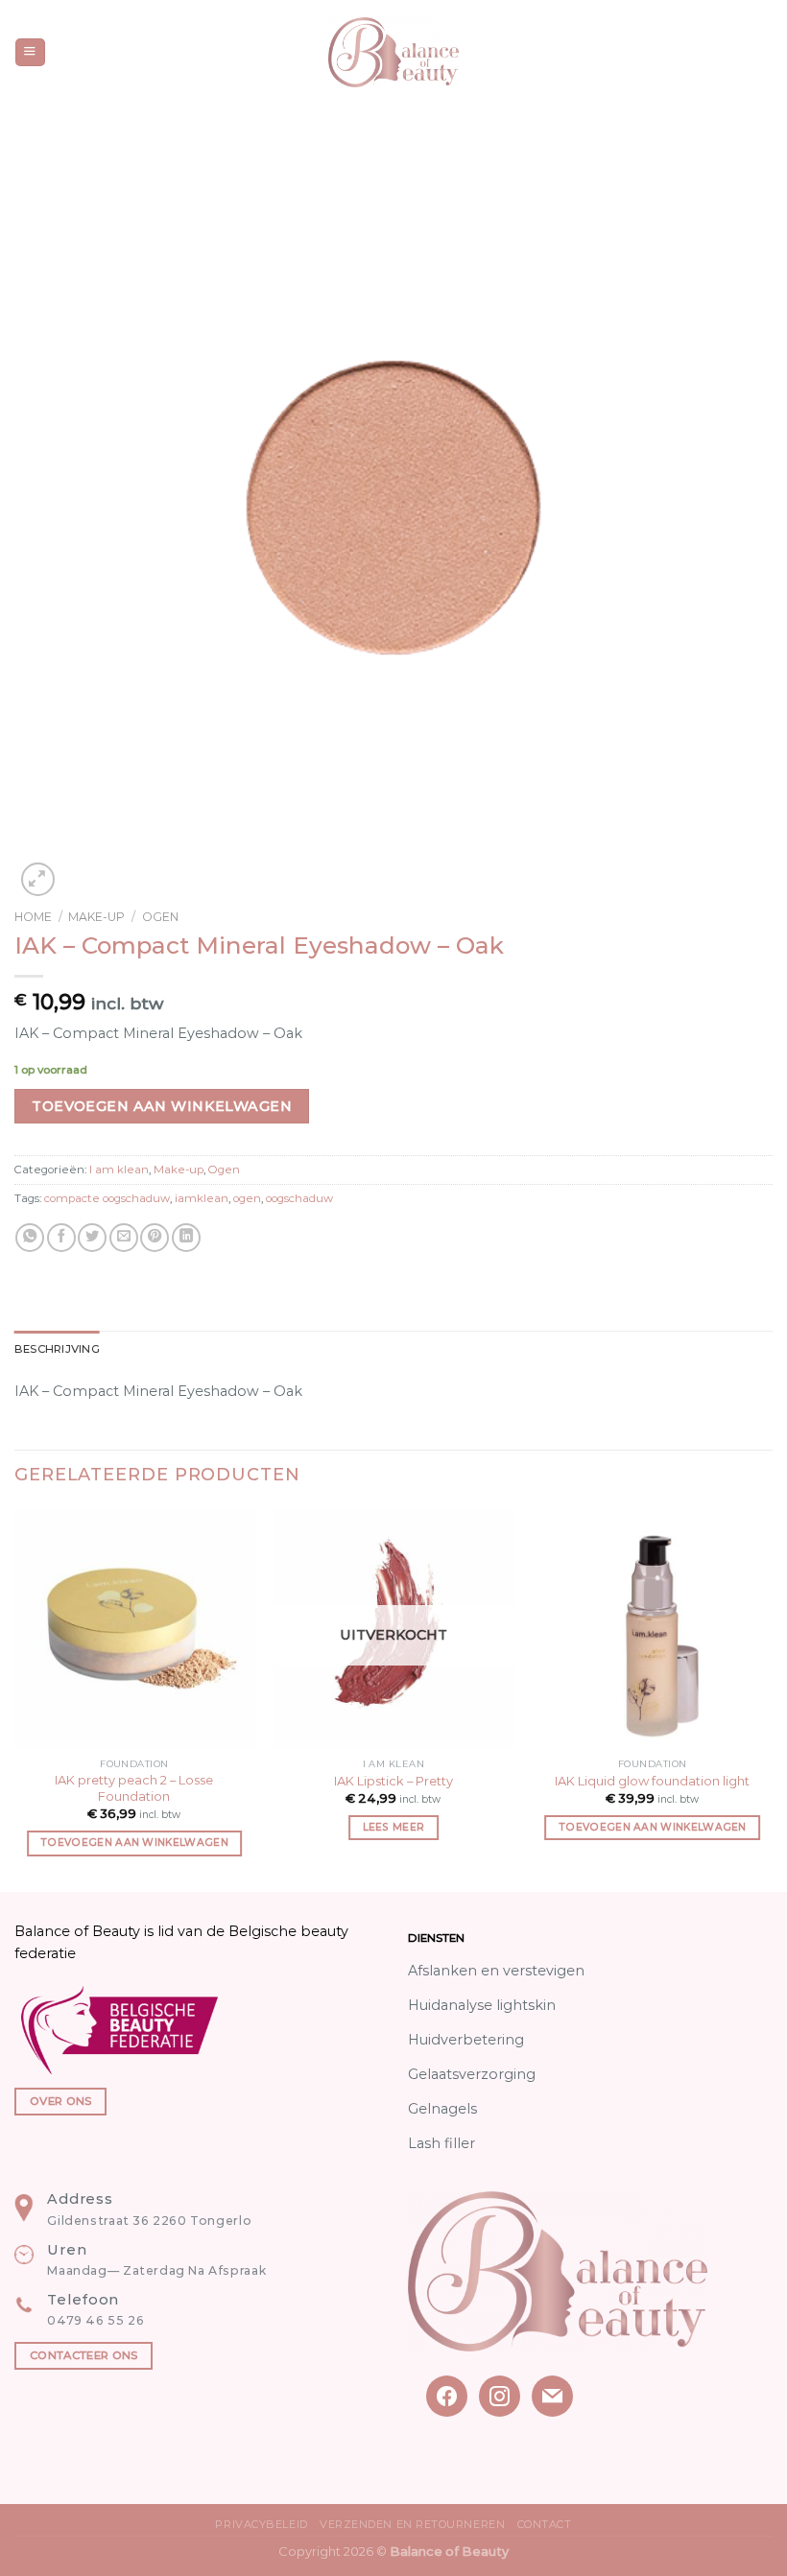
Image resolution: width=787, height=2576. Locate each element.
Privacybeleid (261, 2524)
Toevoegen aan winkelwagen (162, 1106)
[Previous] (15, 1699)
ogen (247, 1198)
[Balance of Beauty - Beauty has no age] (394, 52)
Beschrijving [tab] (57, 1349)
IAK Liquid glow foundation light (652, 1781)
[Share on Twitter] (92, 1238)
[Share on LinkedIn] (186, 1238)
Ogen (160, 917)
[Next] (772, 1699)
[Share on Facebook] (61, 1238)
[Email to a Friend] (124, 1238)
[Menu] (30, 53)
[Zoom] (38, 879)
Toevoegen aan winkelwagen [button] (134, 1843)
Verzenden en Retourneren (412, 2524)
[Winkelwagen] (763, 53)
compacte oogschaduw (107, 1198)
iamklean (202, 1198)
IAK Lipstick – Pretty (393, 1781)
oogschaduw (299, 1198)
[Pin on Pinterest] (155, 1238)
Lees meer (394, 1827)
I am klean (119, 1170)
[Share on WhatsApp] (30, 1238)
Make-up (96, 917)
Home (33, 917)
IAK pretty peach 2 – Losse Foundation (134, 1788)
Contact (545, 2524)
